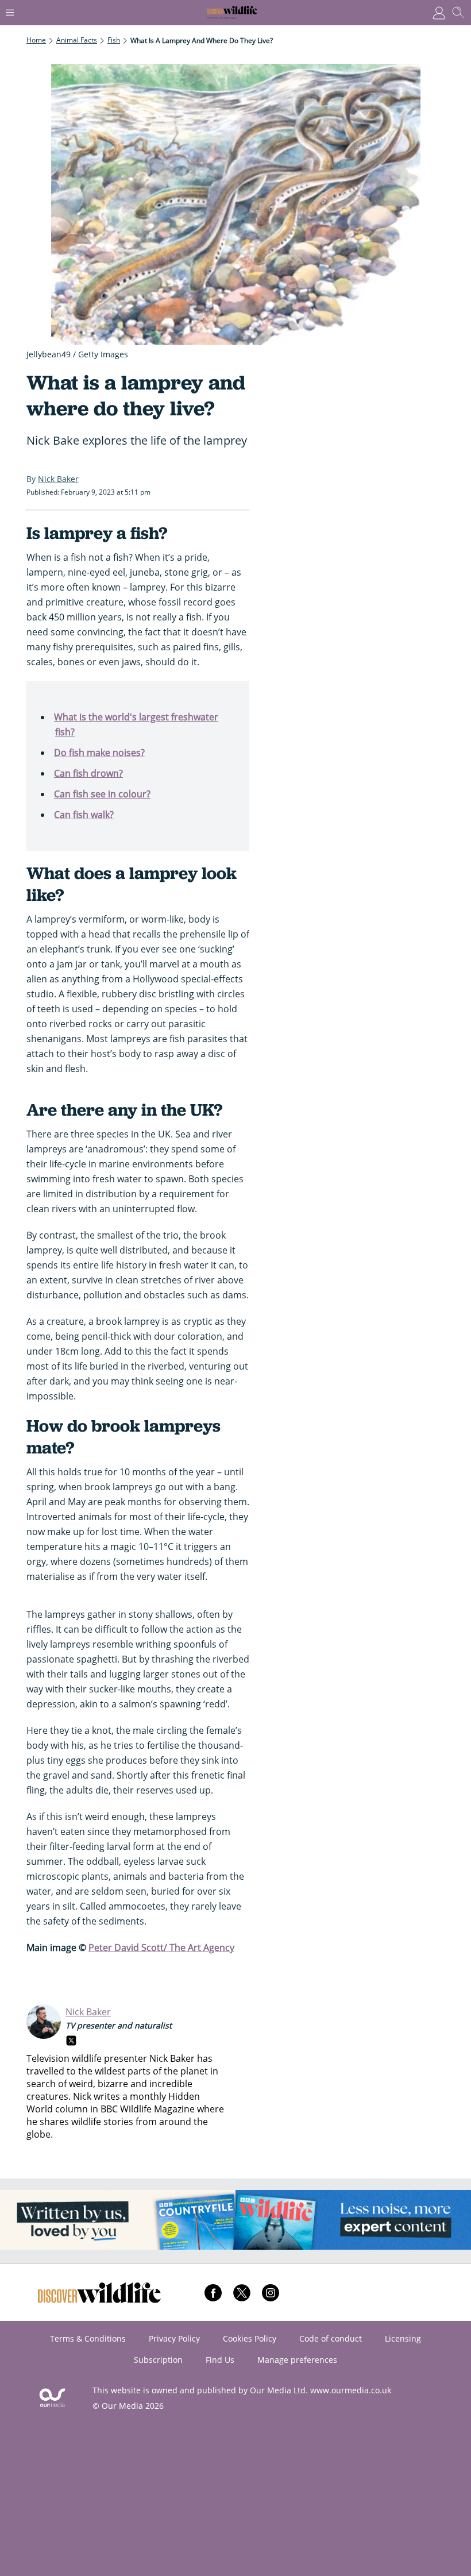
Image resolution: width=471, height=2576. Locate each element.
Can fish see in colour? (102, 794)
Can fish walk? (84, 815)
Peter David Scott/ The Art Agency (161, 1948)
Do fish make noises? (99, 753)
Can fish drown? (88, 773)
